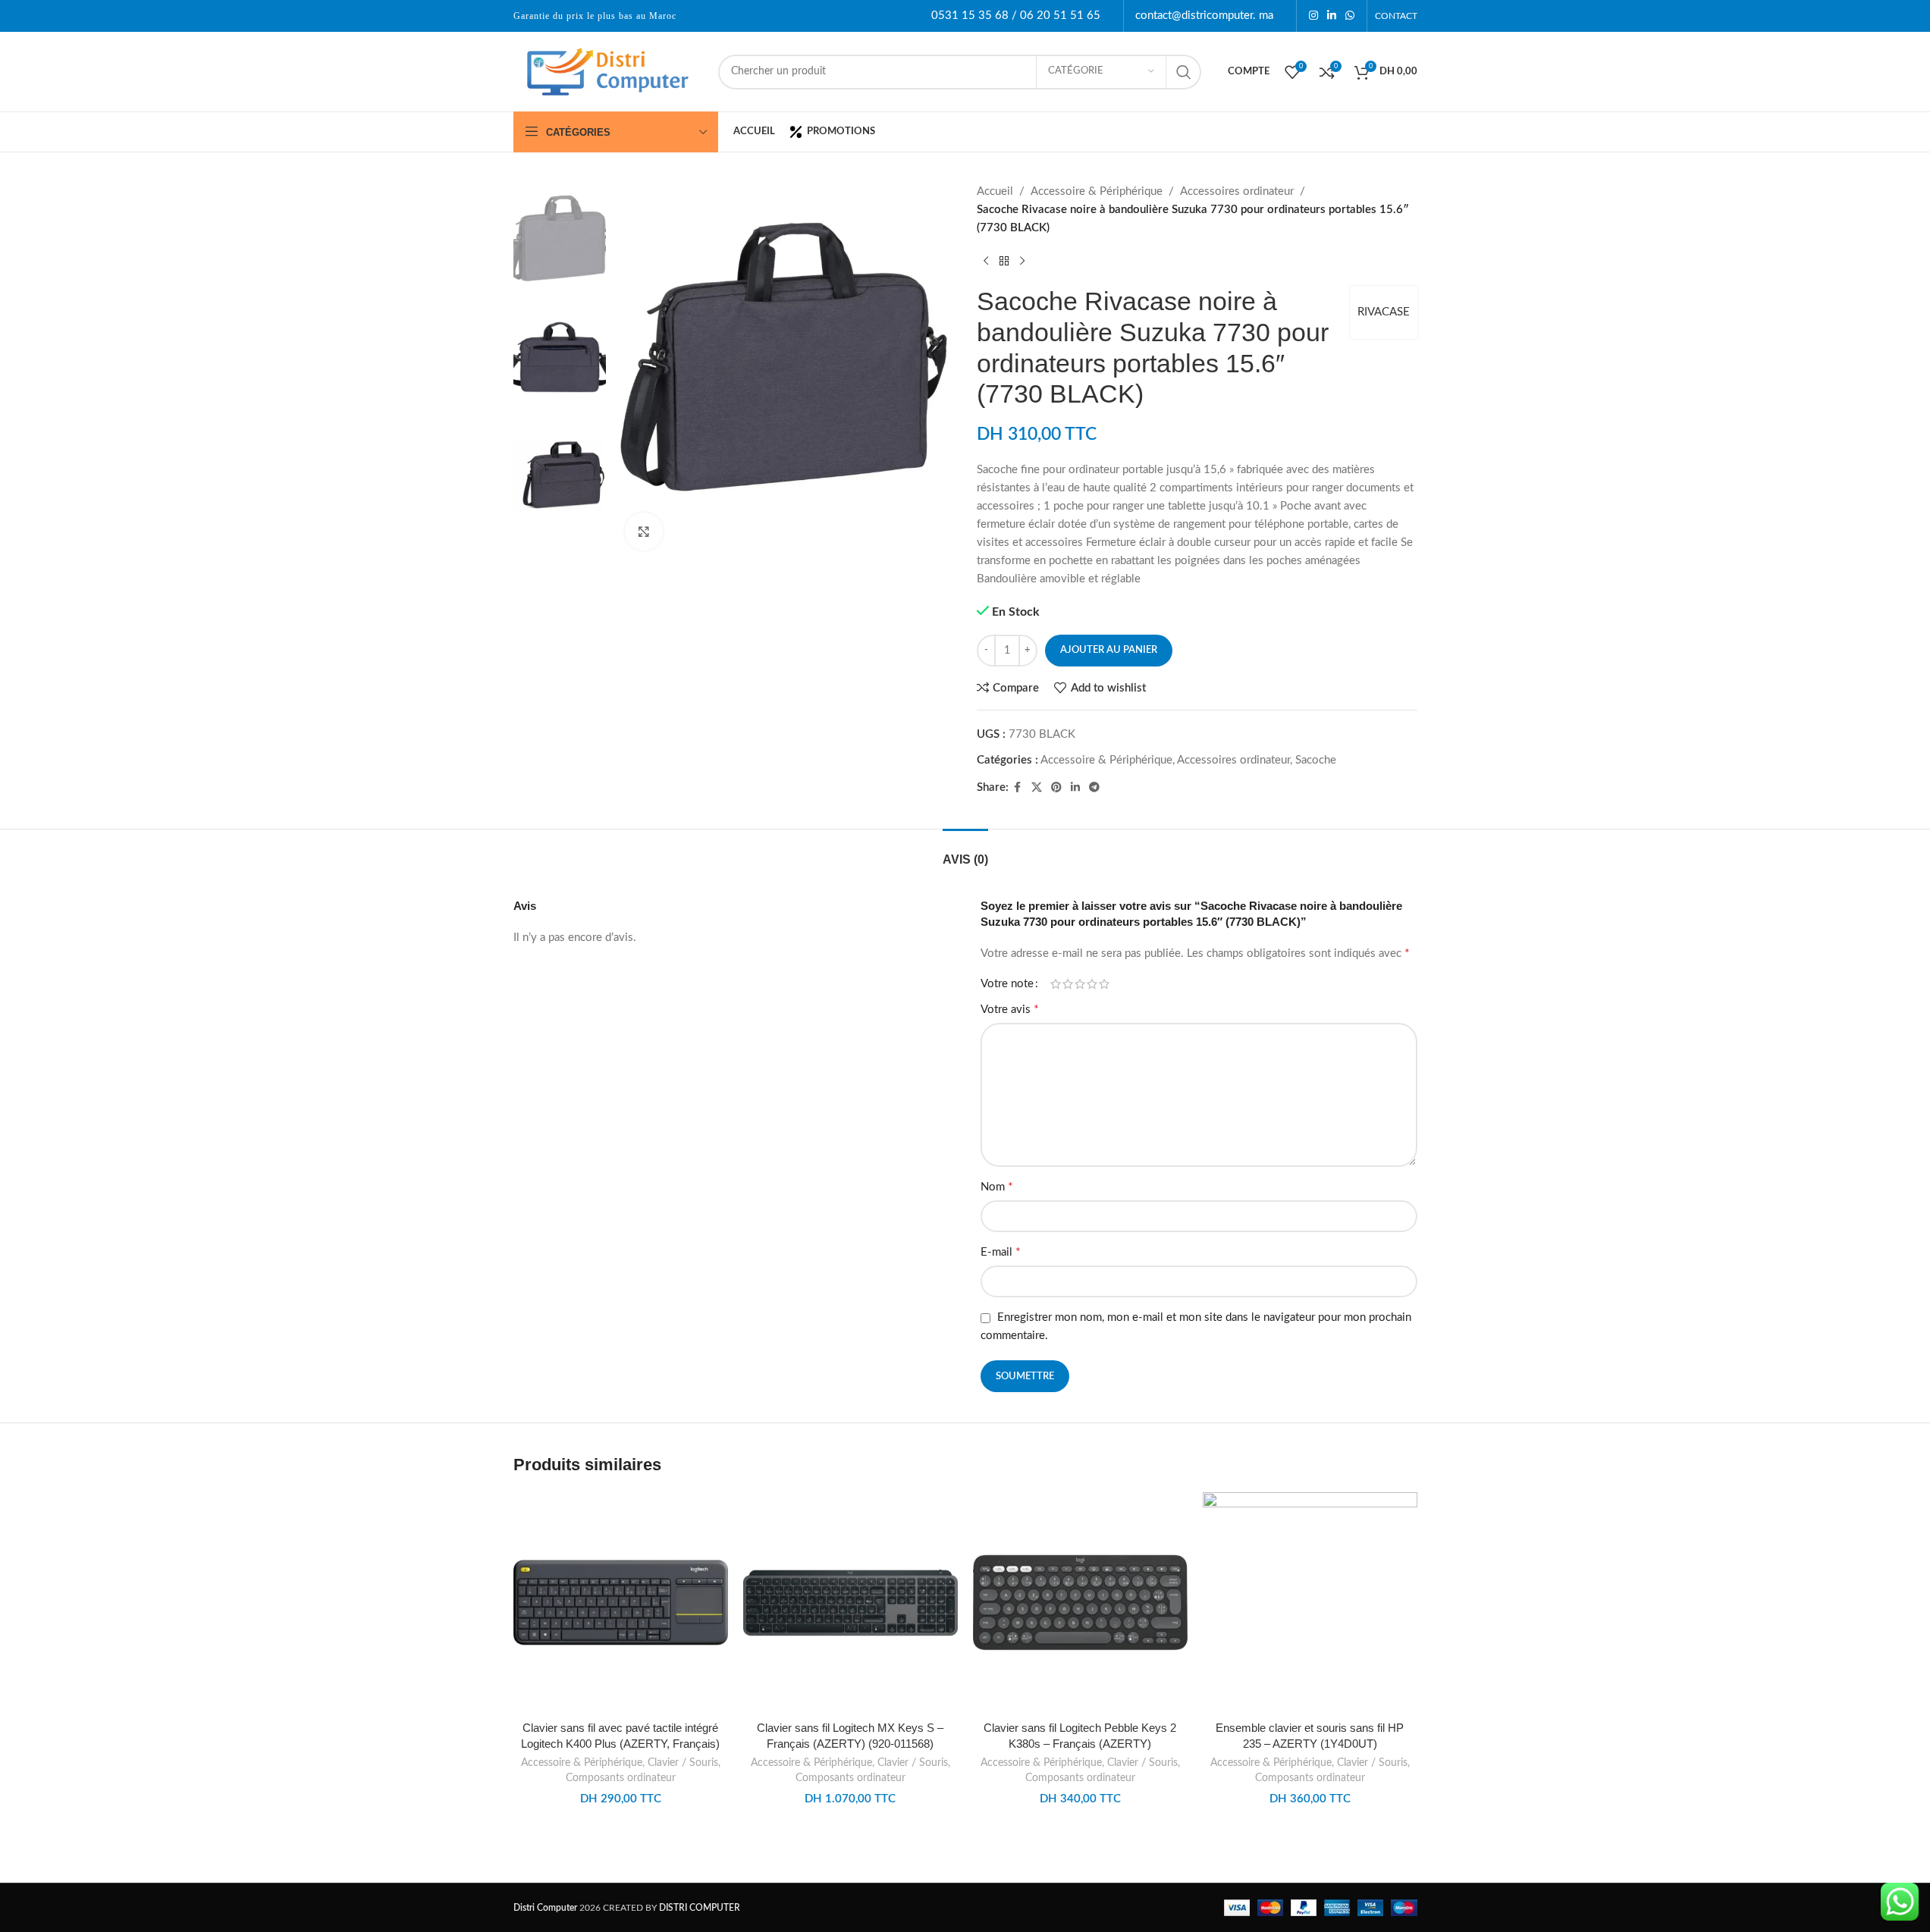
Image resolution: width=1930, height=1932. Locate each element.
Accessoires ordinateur (1237, 191)
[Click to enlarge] (644, 532)
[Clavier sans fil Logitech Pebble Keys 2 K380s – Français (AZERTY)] (1080, 1603)
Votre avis (1010, 1009)
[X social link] (1037, 788)
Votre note (1007, 984)
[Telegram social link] (1094, 788)
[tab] (965, 852)
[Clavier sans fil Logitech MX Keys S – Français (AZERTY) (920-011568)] (850, 1603)
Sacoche (1316, 760)
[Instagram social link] (1313, 16)
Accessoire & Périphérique (1097, 191)
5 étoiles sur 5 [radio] (1104, 984)
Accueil (995, 191)
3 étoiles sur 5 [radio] (1080, 984)
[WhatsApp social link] (1350, 16)
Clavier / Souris (683, 1763)
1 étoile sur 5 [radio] (1056, 984)
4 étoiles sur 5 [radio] (1092, 984)
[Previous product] (986, 262)
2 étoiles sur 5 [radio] (1068, 984)
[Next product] (1022, 262)
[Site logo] (608, 71)
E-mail (1001, 1252)
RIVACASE (1384, 312)
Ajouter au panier (1109, 650)
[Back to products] (1004, 262)
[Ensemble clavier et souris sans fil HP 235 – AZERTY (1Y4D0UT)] (1310, 1603)
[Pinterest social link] (1056, 788)
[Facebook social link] (1018, 788)
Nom (997, 1187)
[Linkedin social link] (1332, 16)
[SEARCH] (1184, 72)
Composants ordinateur (621, 1778)
